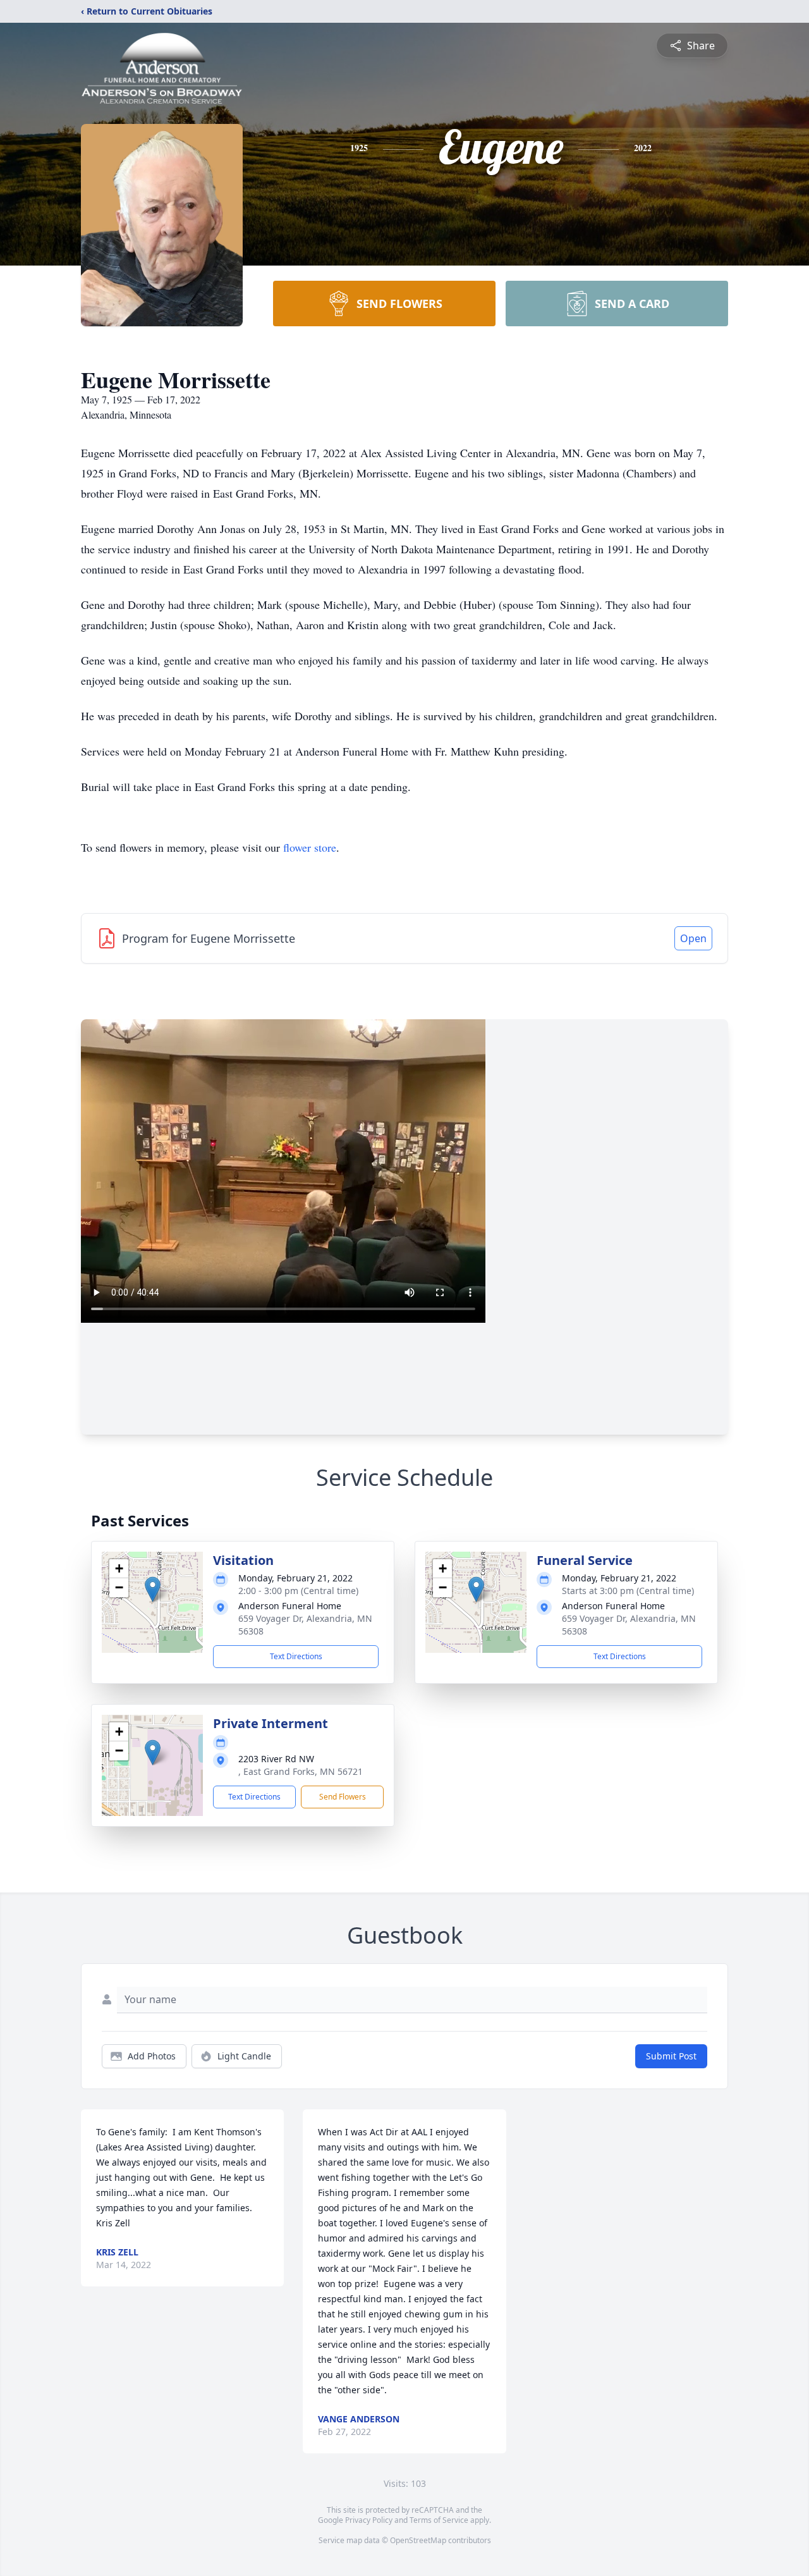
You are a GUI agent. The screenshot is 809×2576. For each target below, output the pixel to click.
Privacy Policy (369, 2520)
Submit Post (671, 2056)
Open (693, 938)
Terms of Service (439, 2520)
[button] (153, 1589)
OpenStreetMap (418, 2540)
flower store (310, 847)
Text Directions (296, 1656)
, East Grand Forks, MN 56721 (301, 1771)
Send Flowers (343, 1797)
